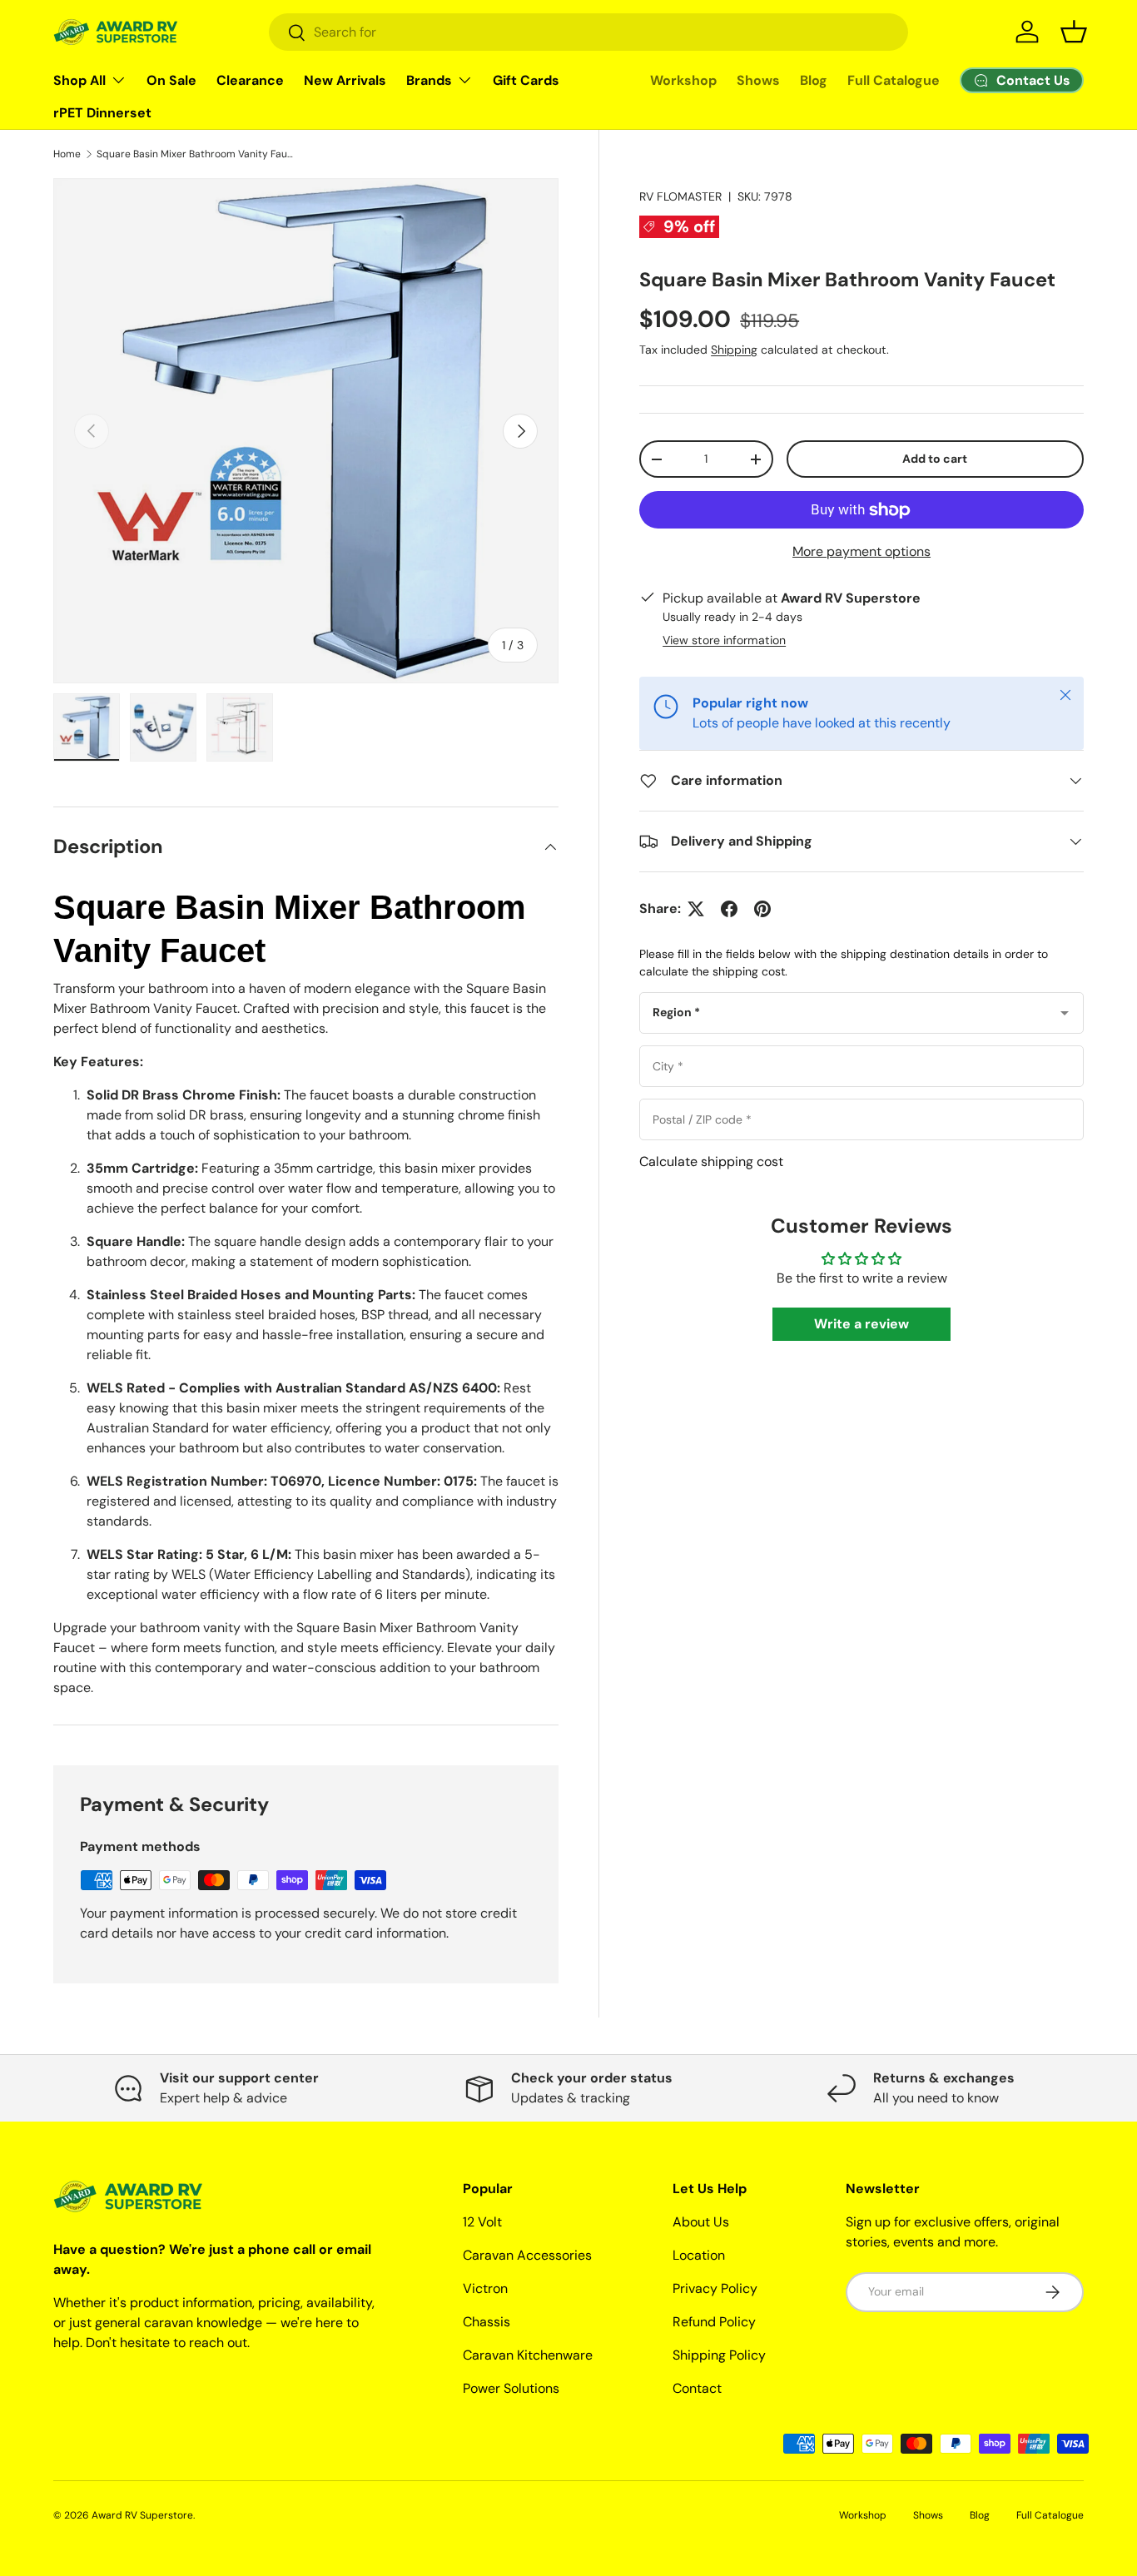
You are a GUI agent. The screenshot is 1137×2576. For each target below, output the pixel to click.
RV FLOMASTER (680, 196)
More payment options (861, 551)
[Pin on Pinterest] (762, 909)
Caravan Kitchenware (528, 2355)
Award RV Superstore (142, 2515)
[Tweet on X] (696, 909)
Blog (814, 80)
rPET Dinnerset (102, 113)
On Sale (171, 80)
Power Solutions (511, 2388)
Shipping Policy (719, 2355)
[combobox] (588, 32)
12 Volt (482, 2222)
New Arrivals (345, 80)
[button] (1074, 32)
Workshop (683, 80)
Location (699, 2255)
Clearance (250, 80)
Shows (758, 80)
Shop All (79, 80)
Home (67, 154)
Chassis (487, 2322)
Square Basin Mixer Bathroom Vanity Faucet (196, 154)
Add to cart (935, 459)
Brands (429, 80)
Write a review (861, 1325)
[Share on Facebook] (729, 909)
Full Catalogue (894, 80)
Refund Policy (714, 2322)
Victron (485, 2288)
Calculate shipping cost (711, 1161)
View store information (724, 640)
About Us (701, 2222)
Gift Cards (526, 80)
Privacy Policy (715, 2288)
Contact (697, 2388)
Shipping (734, 350)
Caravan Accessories (527, 2255)
